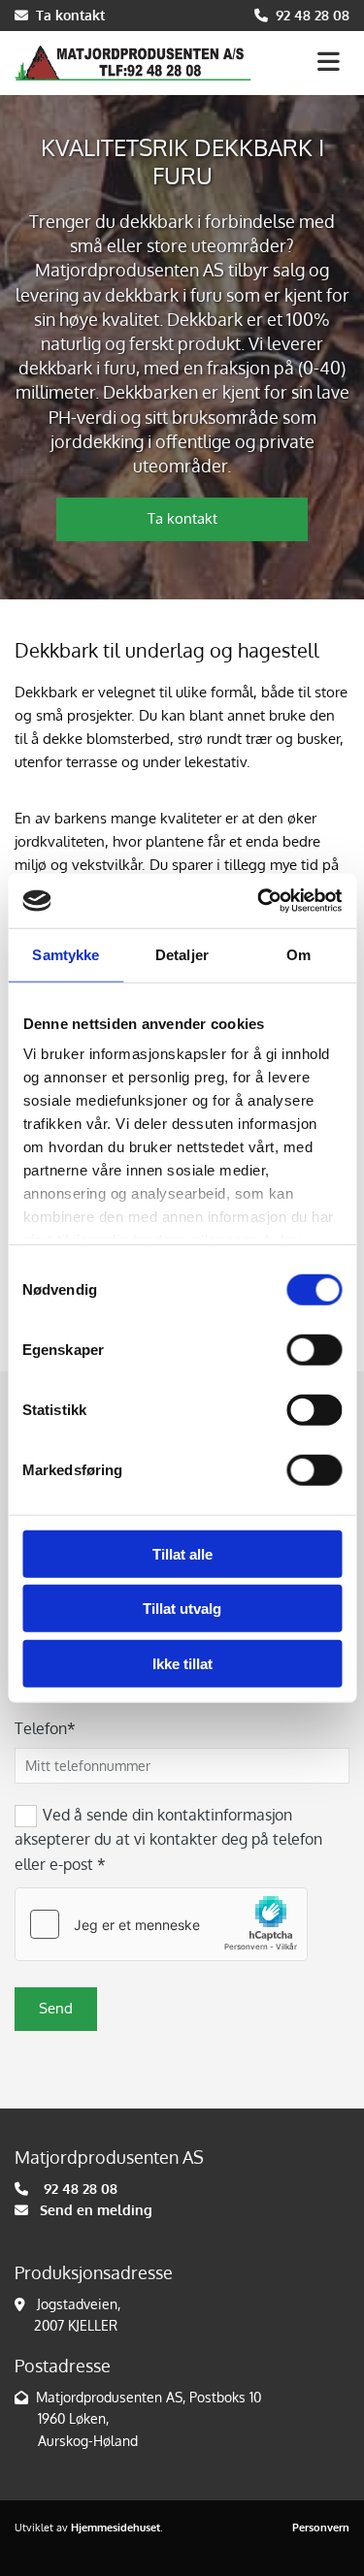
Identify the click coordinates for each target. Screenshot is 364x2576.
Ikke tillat (182, 1663)
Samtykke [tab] (66, 954)
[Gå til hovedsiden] (133, 63)
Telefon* (45, 1729)
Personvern (321, 2528)
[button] (308, 64)
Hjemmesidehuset (116, 2528)
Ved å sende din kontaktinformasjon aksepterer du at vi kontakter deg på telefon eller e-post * (168, 1839)
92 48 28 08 (313, 15)
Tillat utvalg (182, 1609)
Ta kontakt (70, 15)
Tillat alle (182, 1553)
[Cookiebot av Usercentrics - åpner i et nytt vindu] (259, 901)
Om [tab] (298, 954)
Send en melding (96, 2210)
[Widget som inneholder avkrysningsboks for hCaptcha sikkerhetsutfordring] (161, 1924)
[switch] (314, 1349)
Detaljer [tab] (182, 954)
